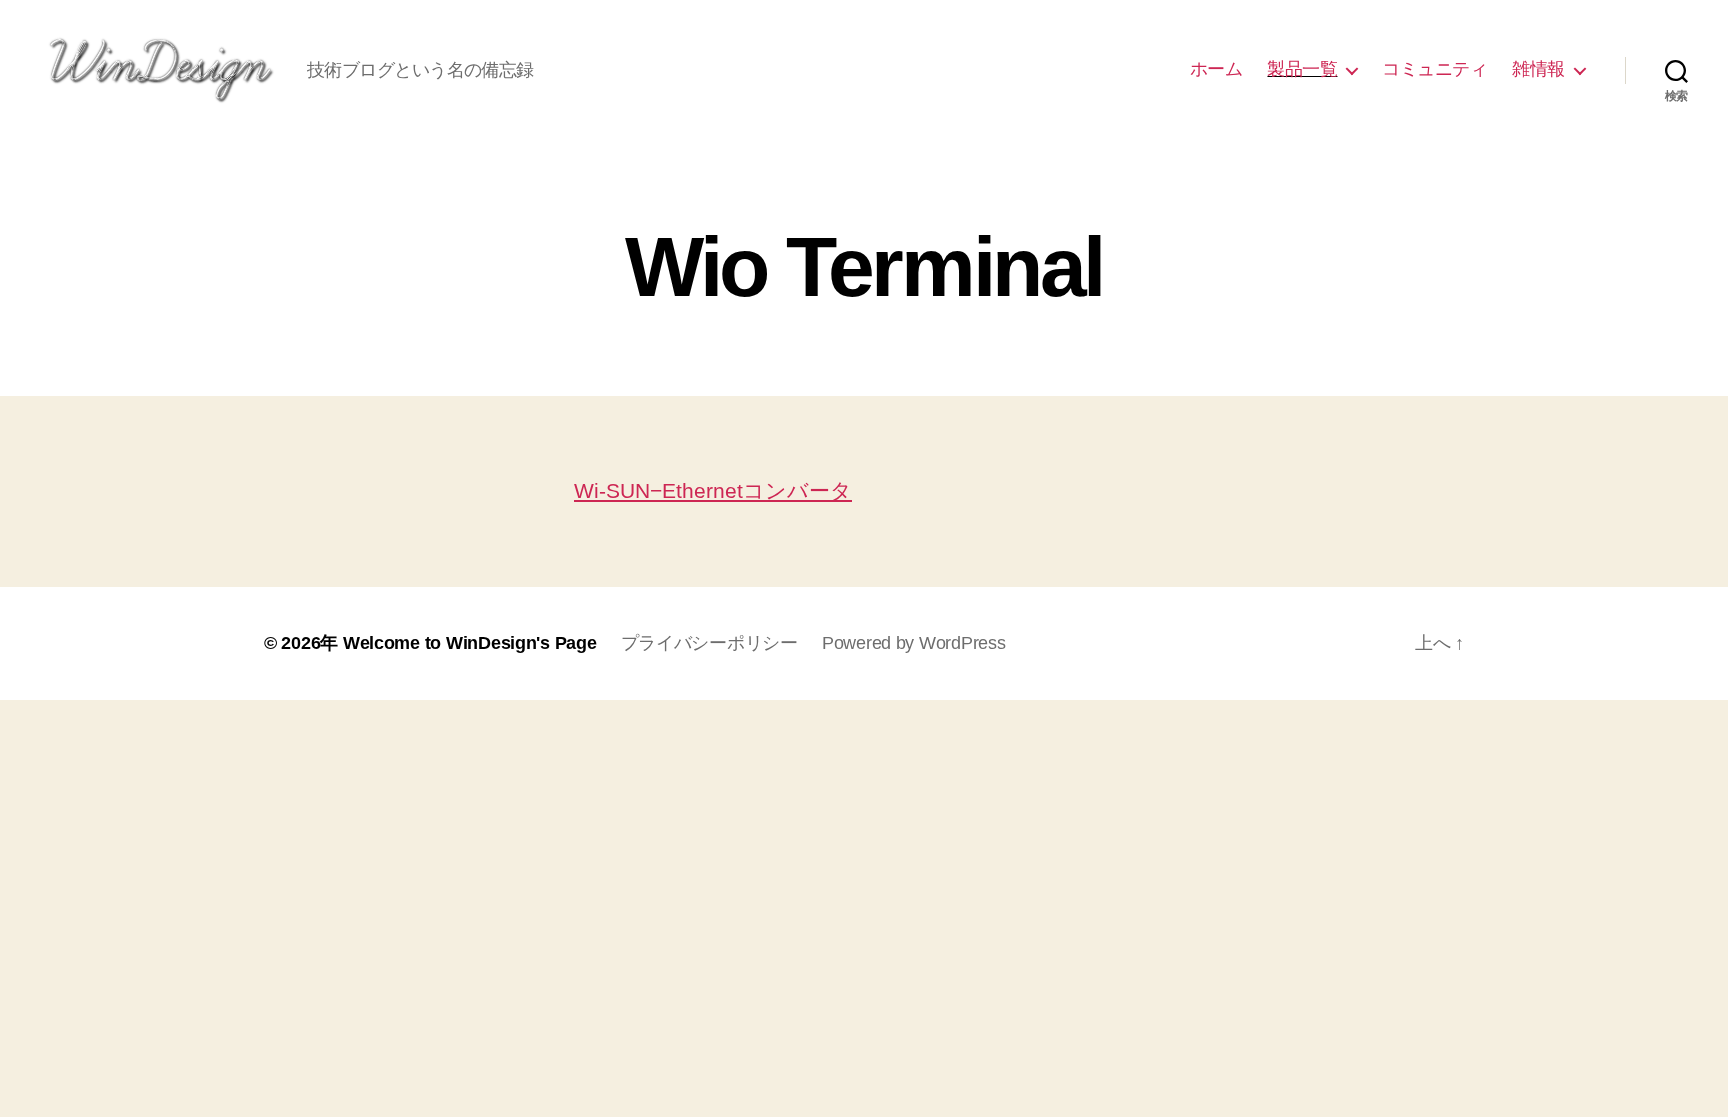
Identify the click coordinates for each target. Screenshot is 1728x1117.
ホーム (1216, 69)
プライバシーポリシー (709, 643)
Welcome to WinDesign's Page (470, 643)
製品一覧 (1302, 69)
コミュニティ (1434, 69)
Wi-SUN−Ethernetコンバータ (713, 490)
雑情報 (1538, 69)
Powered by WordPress (914, 643)
